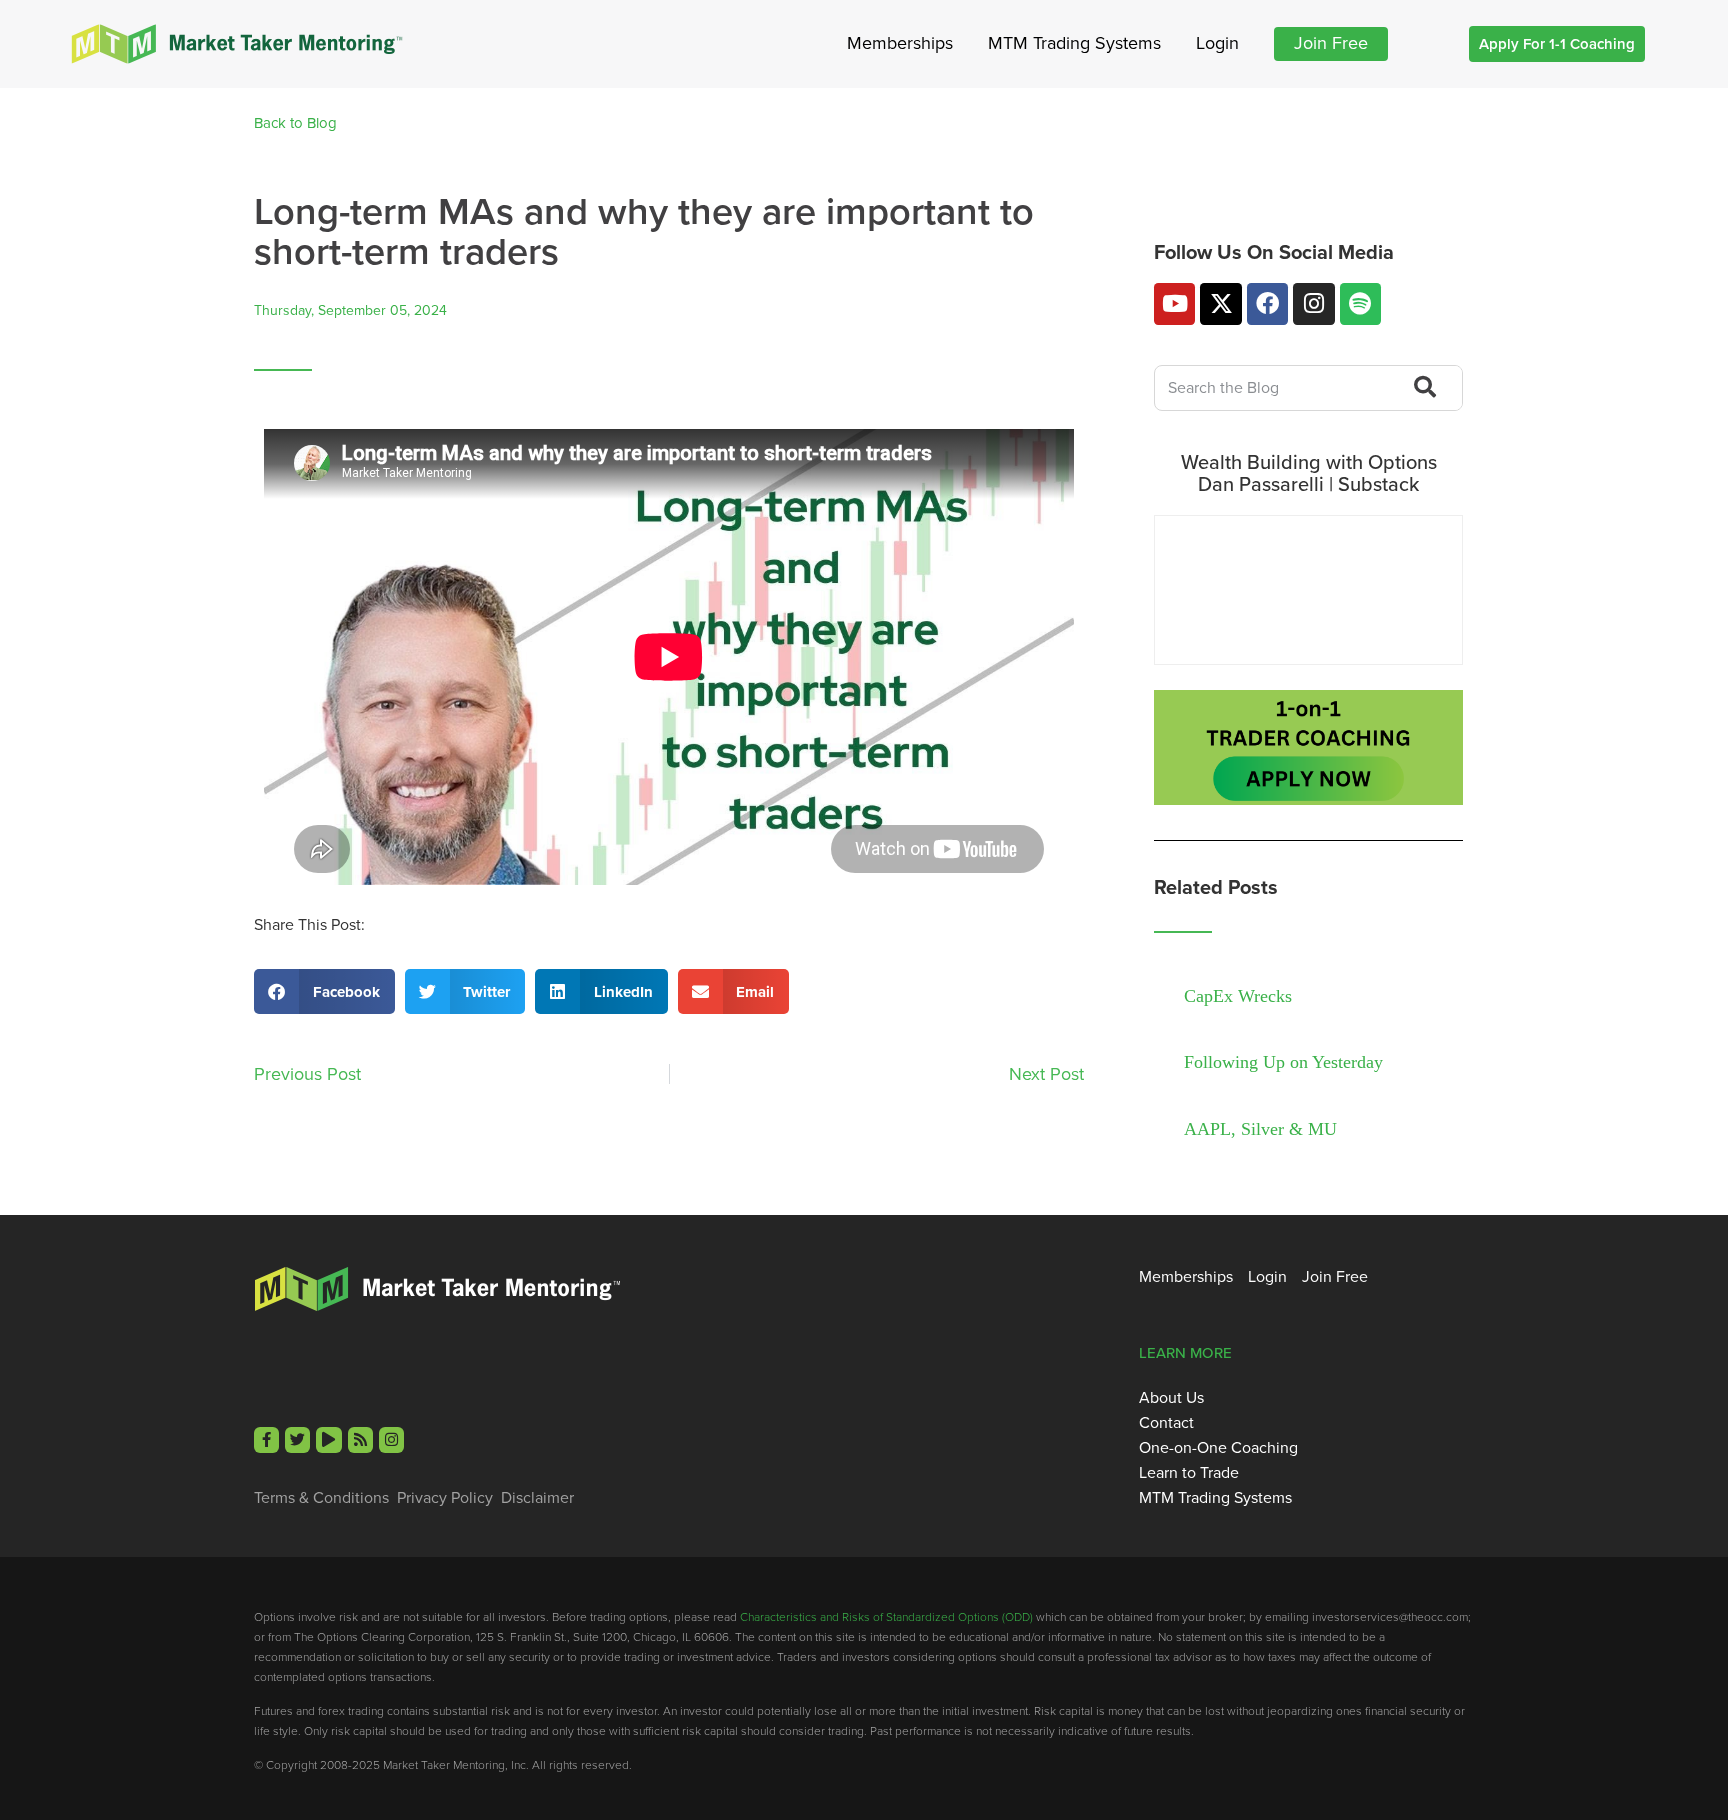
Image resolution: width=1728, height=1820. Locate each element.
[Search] (1422, 388)
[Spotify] (1360, 303)
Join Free (1331, 43)
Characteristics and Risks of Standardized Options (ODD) (886, 1616)
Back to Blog (295, 123)
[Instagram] (1313, 303)
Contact (1166, 1423)
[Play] (328, 1439)
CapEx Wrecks (1238, 996)
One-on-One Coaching (1218, 1448)
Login (1217, 43)
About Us (1171, 1398)
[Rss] (360, 1439)
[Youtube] (1174, 303)
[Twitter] (297, 1439)
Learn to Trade (1189, 1473)
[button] (324, 991)
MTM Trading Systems (1074, 43)
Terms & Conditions (321, 1498)
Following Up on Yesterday (1283, 1062)
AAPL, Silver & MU (1260, 1129)
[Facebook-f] (266, 1439)
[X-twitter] (1220, 303)
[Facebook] (1267, 303)
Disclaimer (537, 1498)
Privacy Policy (445, 1498)
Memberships (900, 43)
